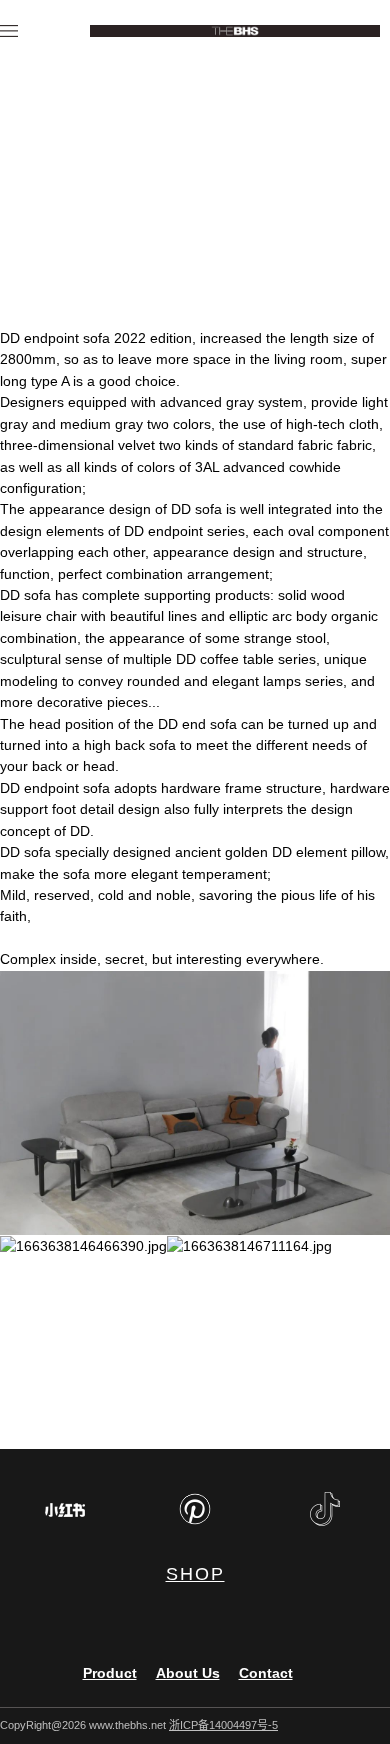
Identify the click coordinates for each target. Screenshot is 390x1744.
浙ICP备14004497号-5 (223, 1725)
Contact (266, 1673)
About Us (188, 1673)
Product (110, 1673)
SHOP (195, 1574)
